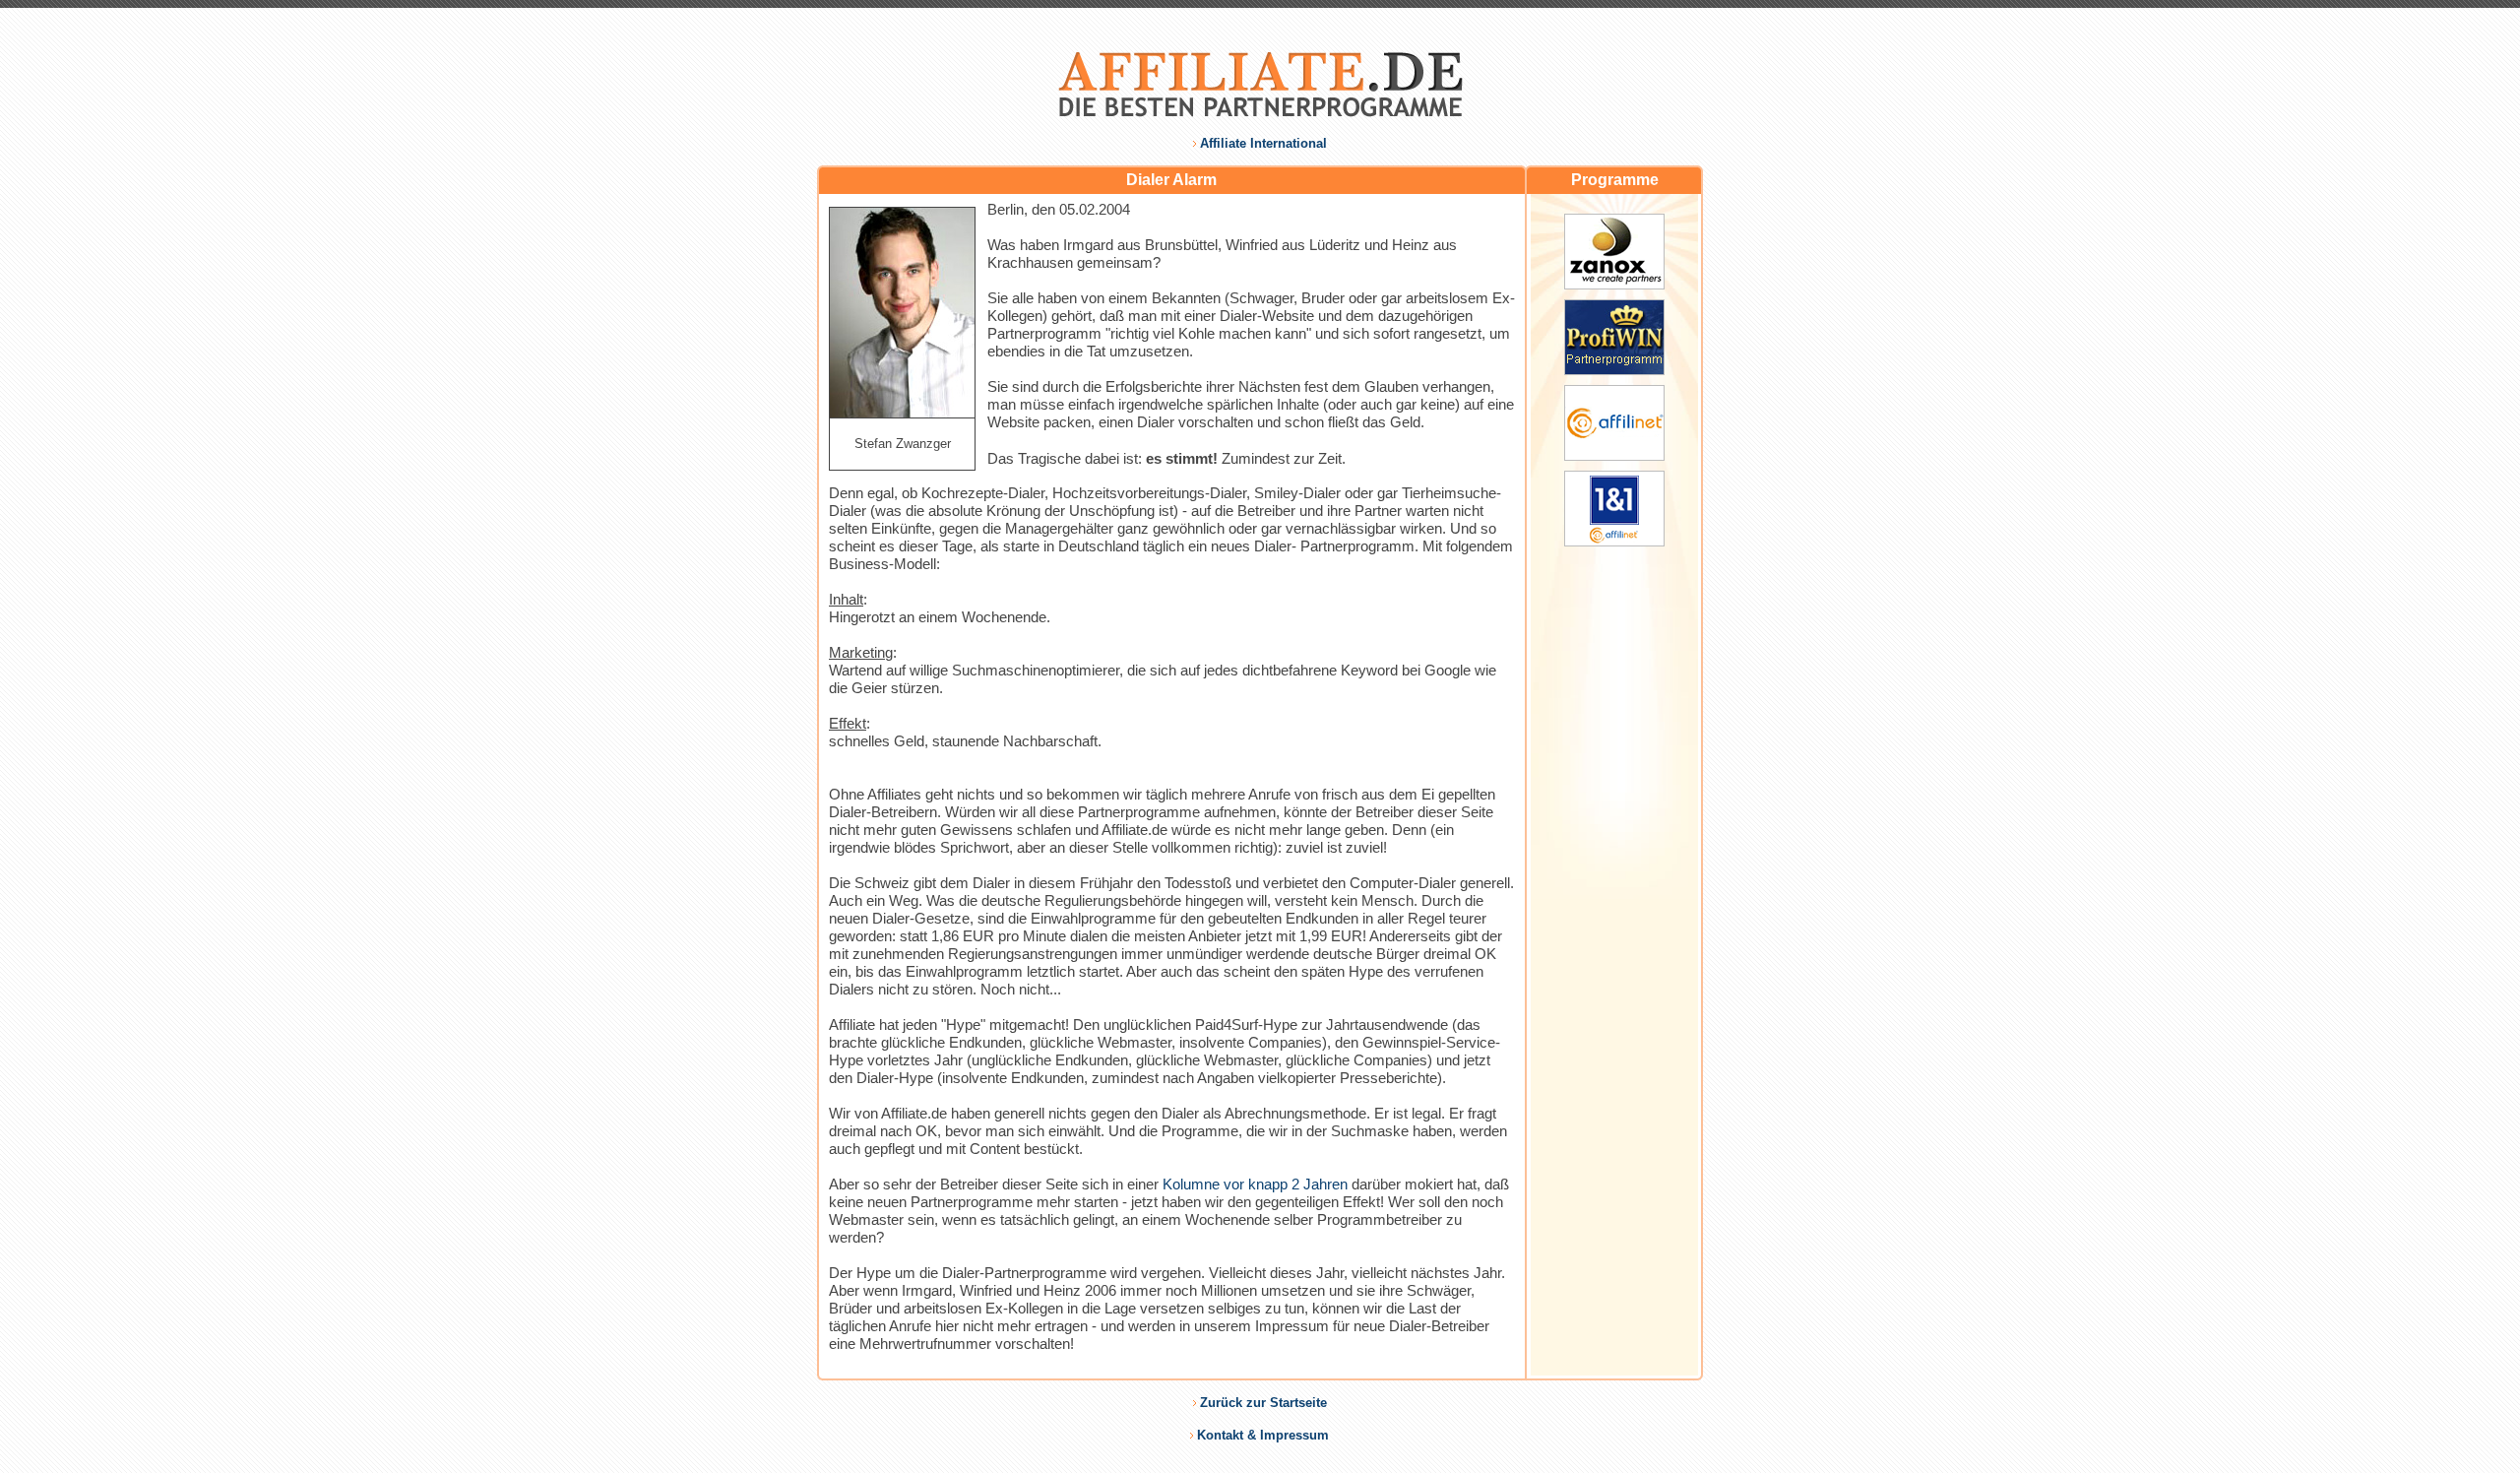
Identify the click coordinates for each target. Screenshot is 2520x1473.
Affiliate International (1263, 143)
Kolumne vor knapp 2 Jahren (1255, 1184)
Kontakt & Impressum (1263, 1435)
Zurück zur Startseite (1263, 1403)
